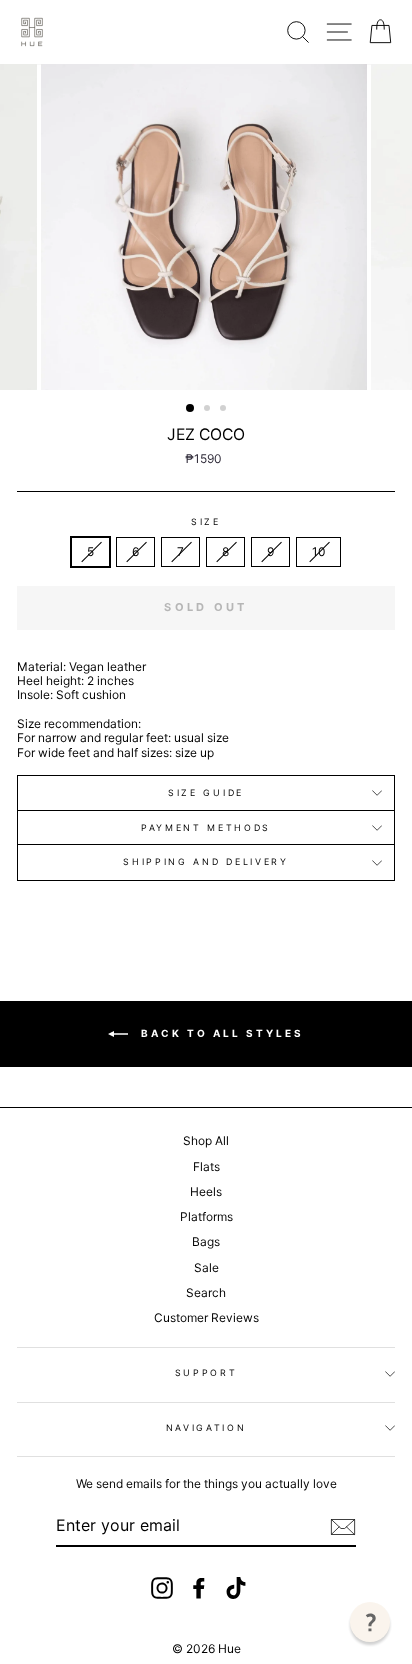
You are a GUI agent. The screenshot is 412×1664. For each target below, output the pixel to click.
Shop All (206, 1140)
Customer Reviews (206, 1317)
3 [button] (225, 410)
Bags (206, 1241)
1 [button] (191, 409)
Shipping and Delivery (205, 861)
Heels (206, 1191)
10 (318, 551)
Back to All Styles (220, 1033)
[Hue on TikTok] (236, 1588)
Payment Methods (206, 827)
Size (206, 522)
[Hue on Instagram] (162, 1588)
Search (206, 1292)
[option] (206, 227)
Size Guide (206, 792)
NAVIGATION (206, 1427)
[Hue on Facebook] (199, 1588)
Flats (206, 1166)
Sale (206, 1267)
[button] (370, 1622)
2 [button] (209, 410)
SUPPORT (206, 1372)
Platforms (206, 1216)
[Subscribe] (343, 1527)
